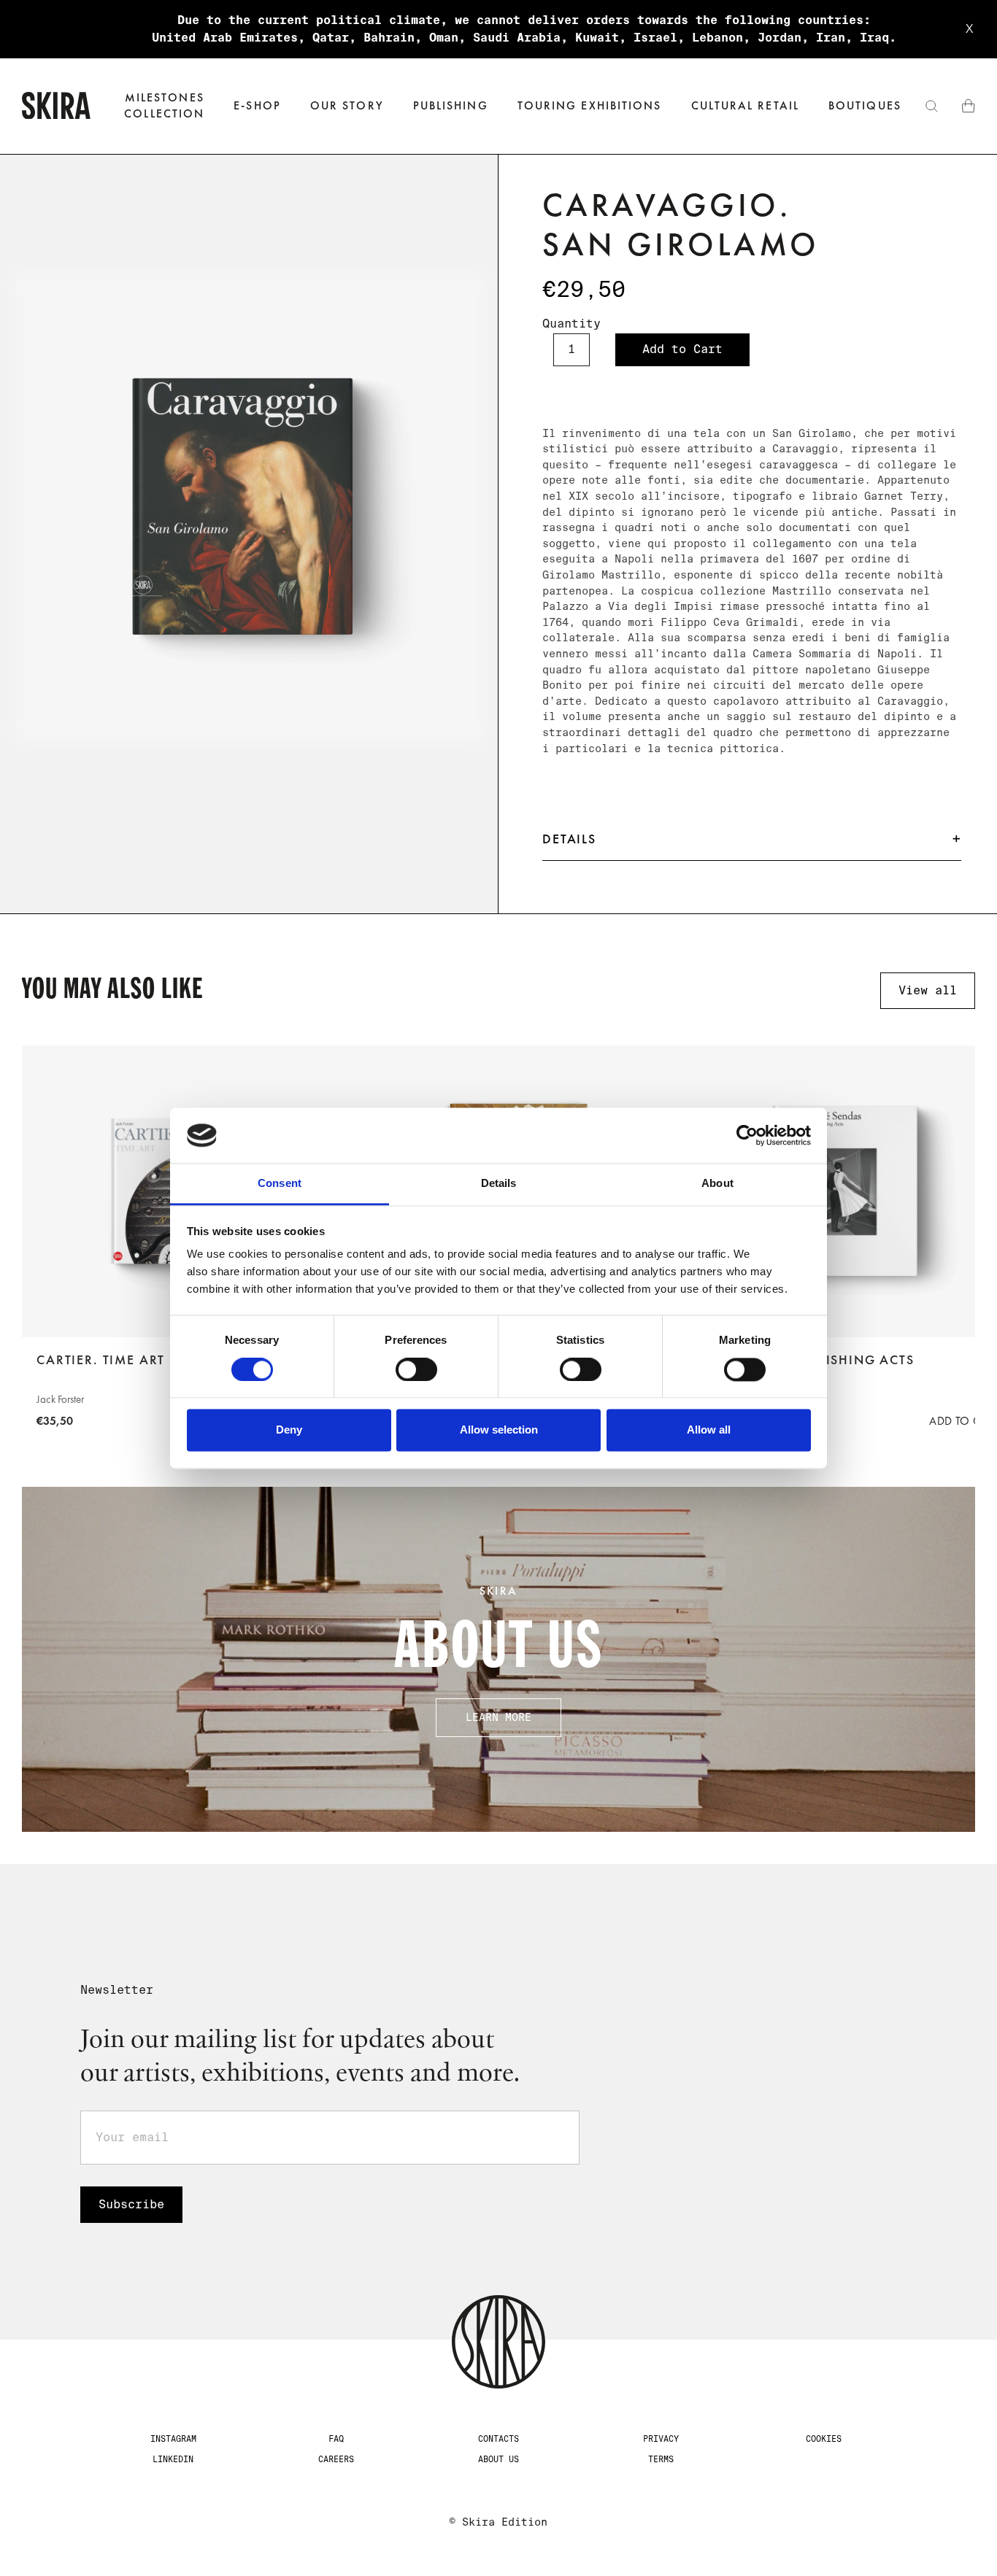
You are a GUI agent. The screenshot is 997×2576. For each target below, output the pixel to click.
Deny (289, 1430)
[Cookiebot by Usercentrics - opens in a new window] (747, 1135)
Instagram (173, 2439)
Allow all (709, 1430)
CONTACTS (498, 2439)
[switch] (416, 1369)
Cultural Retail (745, 105)
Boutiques (865, 105)
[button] (257, 106)
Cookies (824, 2439)
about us (498, 2459)
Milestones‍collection (164, 105)
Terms (661, 2459)
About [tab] (717, 1184)
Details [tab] (499, 1184)
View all (928, 990)
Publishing (451, 105)
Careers (336, 2459)
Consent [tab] (280, 1184)
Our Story (347, 105)
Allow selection (499, 1430)
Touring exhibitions (590, 105)
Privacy (661, 2439)
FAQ (336, 2439)
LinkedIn (173, 2459)
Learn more (498, 1717)
